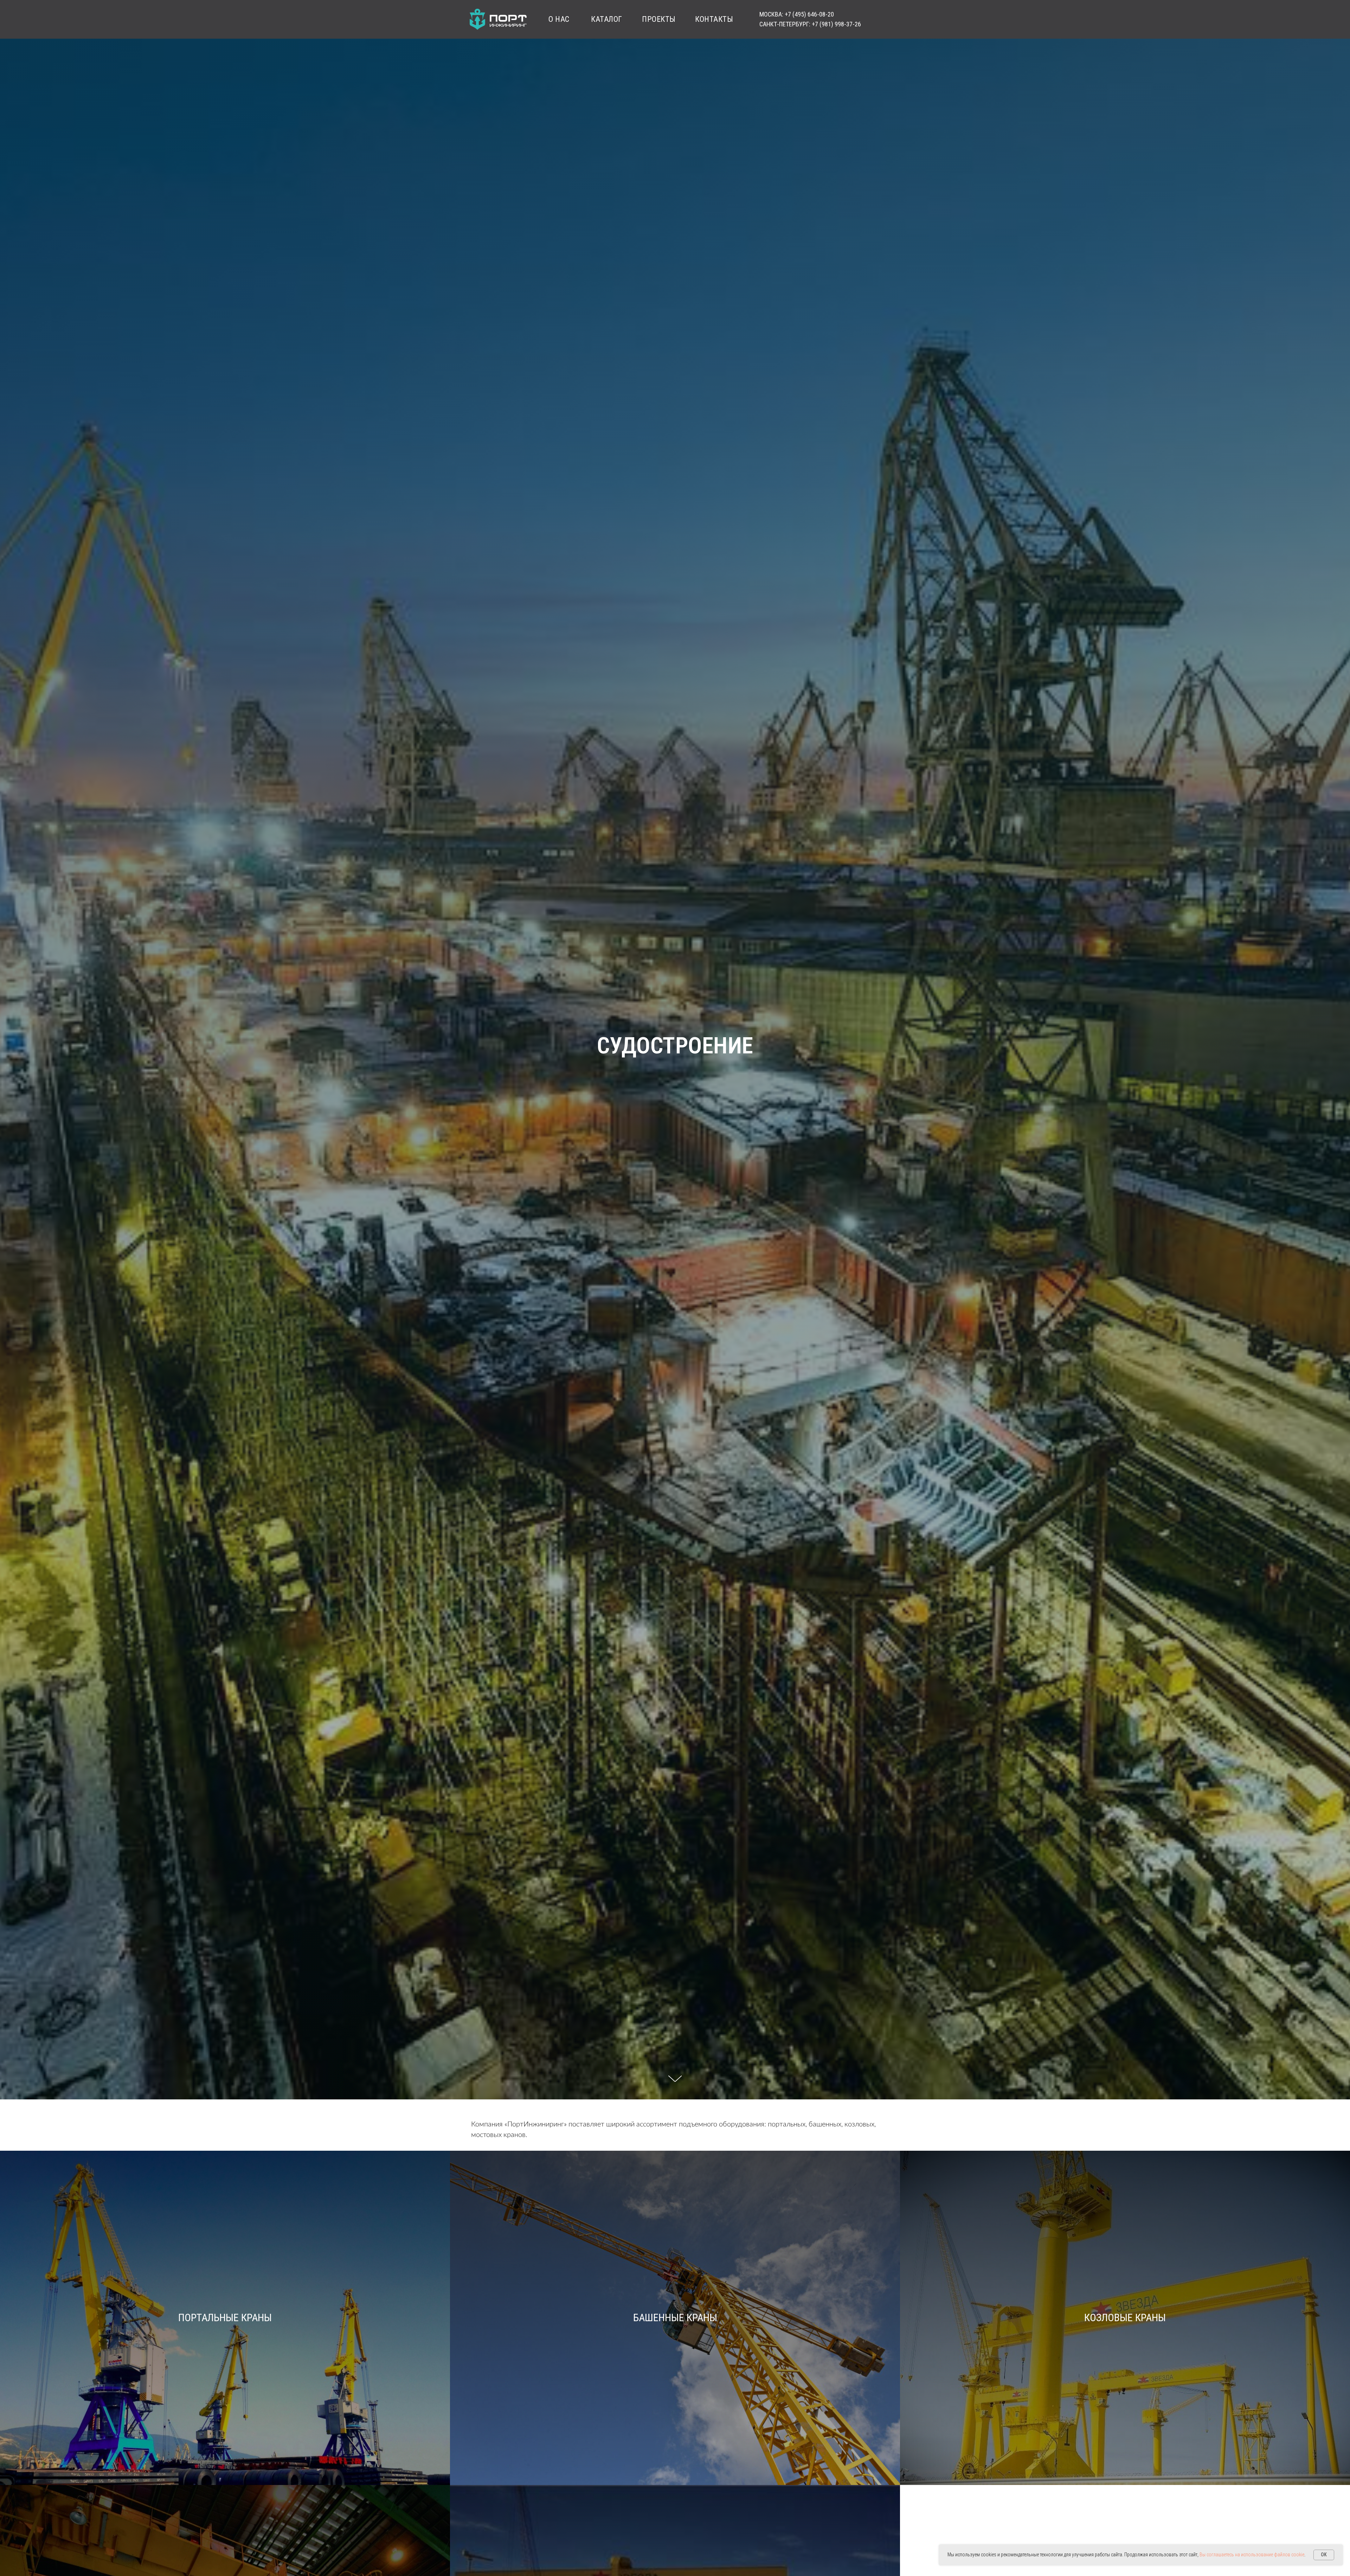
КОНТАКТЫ (714, 19)
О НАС (559, 19)
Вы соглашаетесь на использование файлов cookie (1252, 2555)
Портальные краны (225, 2317)
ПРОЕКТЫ (659, 19)
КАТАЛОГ (607, 19)
